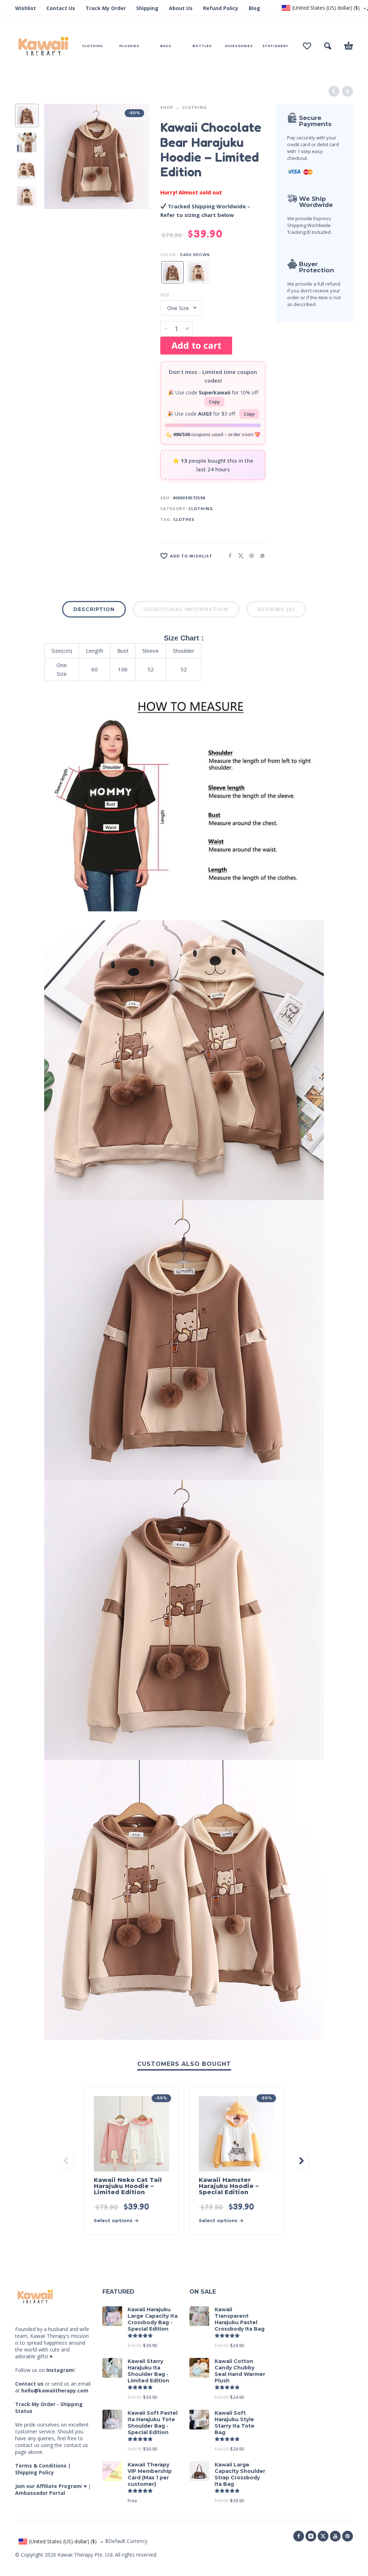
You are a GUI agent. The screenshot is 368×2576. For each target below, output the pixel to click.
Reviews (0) (276, 609)
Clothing (195, 107)
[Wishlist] (307, 46)
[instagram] (311, 2536)
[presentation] (56, 157)
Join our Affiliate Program (48, 2486)
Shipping (147, 8)
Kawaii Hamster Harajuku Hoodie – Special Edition (229, 2186)
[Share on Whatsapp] (260, 556)
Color (168, 255)
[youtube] (335, 2536)
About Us (181, 8)
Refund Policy (221, 8)
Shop (167, 107)
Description (94, 609)
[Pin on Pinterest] (249, 556)
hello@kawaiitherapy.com (55, 2390)
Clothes (184, 519)
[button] (328, 46)
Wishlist (26, 8)
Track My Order (106, 8)
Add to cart (196, 345)
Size (165, 295)
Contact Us (61, 8)
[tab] (94, 611)
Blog (254, 8)
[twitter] (323, 2536)
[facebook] (299, 2536)
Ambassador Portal (40, 2493)
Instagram (60, 2370)
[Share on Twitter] (239, 556)
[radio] (172, 272)
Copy (214, 402)
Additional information (186, 609)
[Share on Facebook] (228, 556)
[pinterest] (348, 2536)
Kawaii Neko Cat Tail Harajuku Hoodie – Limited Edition (128, 2186)
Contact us (29, 2384)
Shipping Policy (34, 2472)
